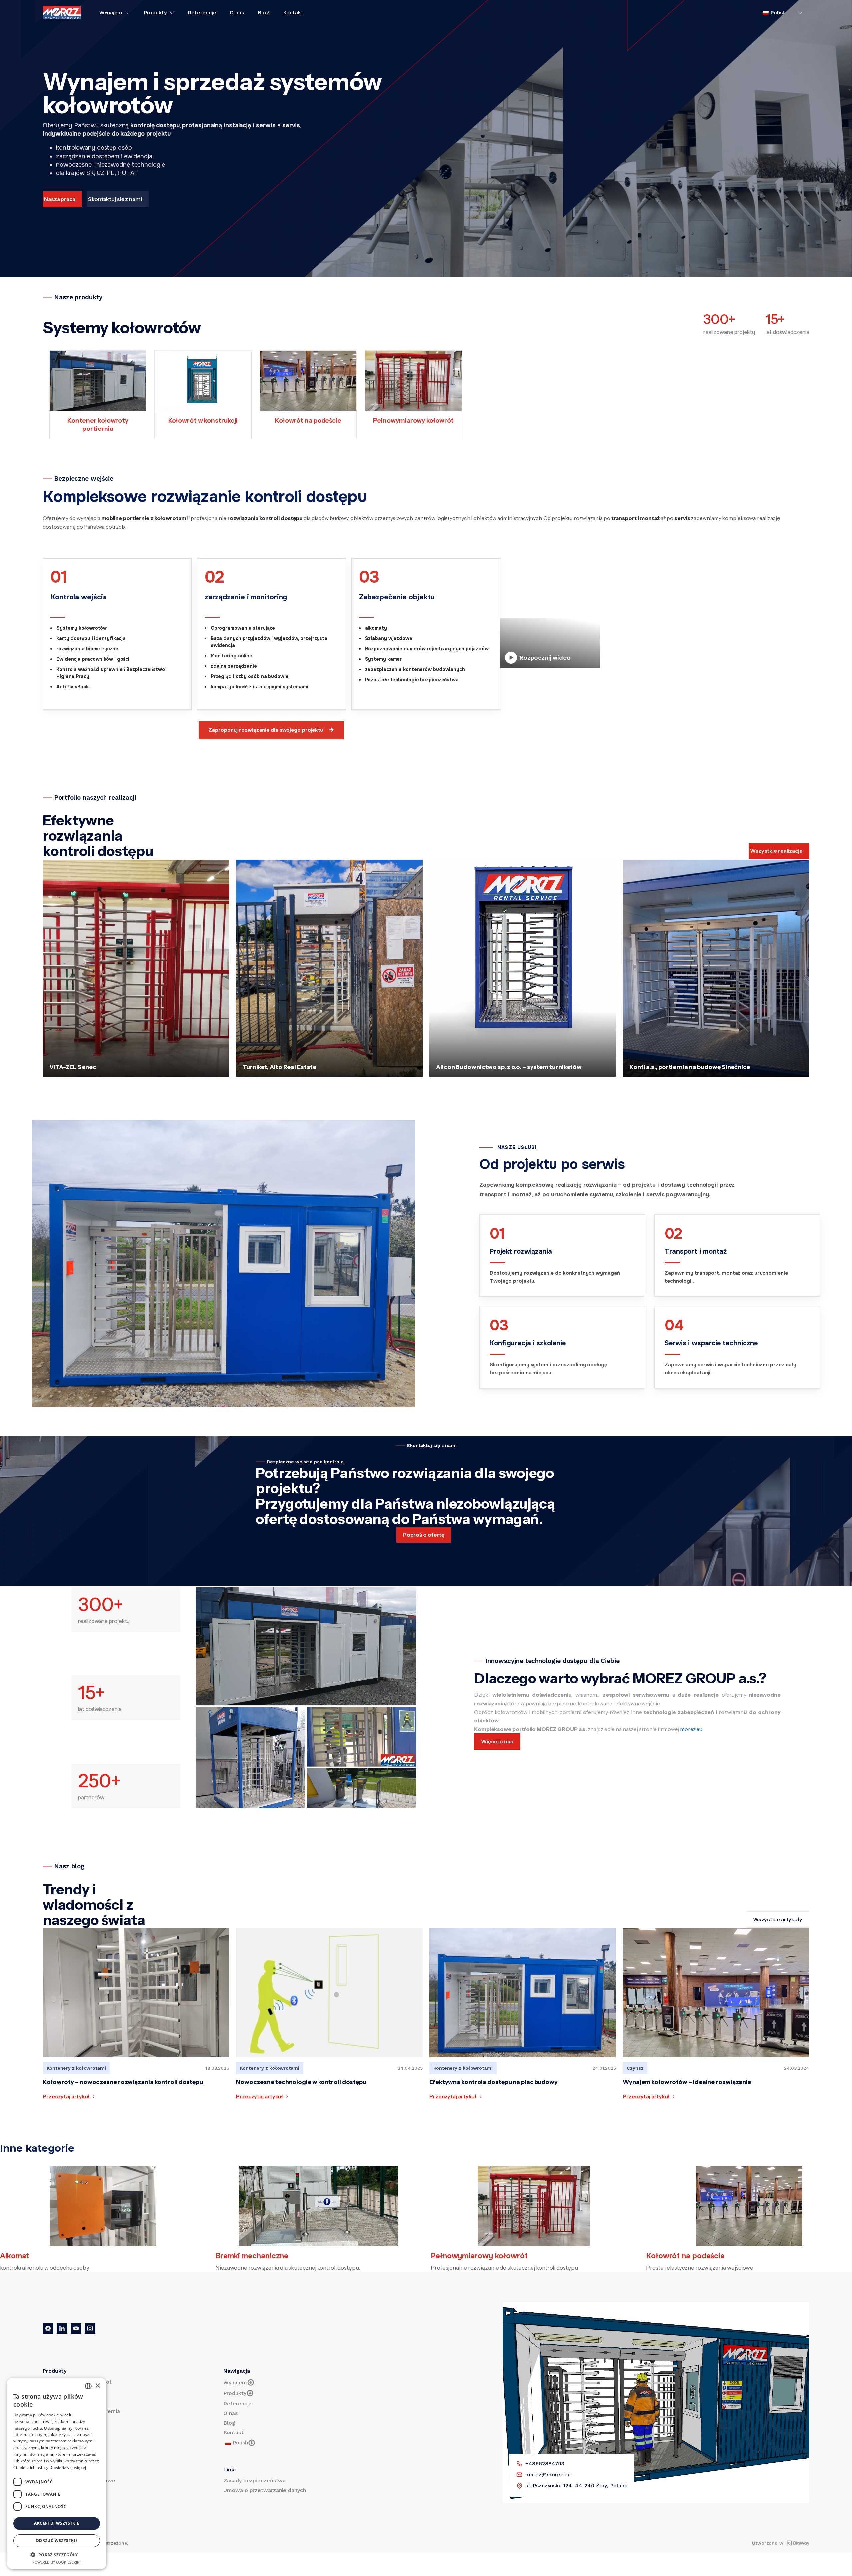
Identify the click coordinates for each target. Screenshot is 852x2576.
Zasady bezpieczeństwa (254, 2481)
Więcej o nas (497, 1741)
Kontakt (293, 13)
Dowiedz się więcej (68, 2468)
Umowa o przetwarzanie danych (264, 2490)
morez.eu (691, 1729)
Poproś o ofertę (424, 1535)
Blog (264, 13)
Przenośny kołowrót (68, 2391)
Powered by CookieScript (57, 2562)
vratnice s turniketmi (69, 2500)
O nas (237, 13)
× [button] (97, 2386)
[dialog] (57, 2473)
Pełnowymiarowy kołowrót (77, 2382)
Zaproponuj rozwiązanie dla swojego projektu (271, 730)
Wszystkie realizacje (776, 851)
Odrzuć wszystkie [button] (57, 2541)
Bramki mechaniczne (69, 2401)
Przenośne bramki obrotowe (79, 2481)
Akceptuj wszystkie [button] (56, 2523)
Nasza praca (60, 199)
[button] (57, 2555)
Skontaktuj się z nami (115, 199)
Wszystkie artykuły (778, 1919)
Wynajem (111, 13)
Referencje (202, 13)
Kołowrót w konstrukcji (72, 2490)
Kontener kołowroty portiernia (81, 2411)
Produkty (155, 13)
